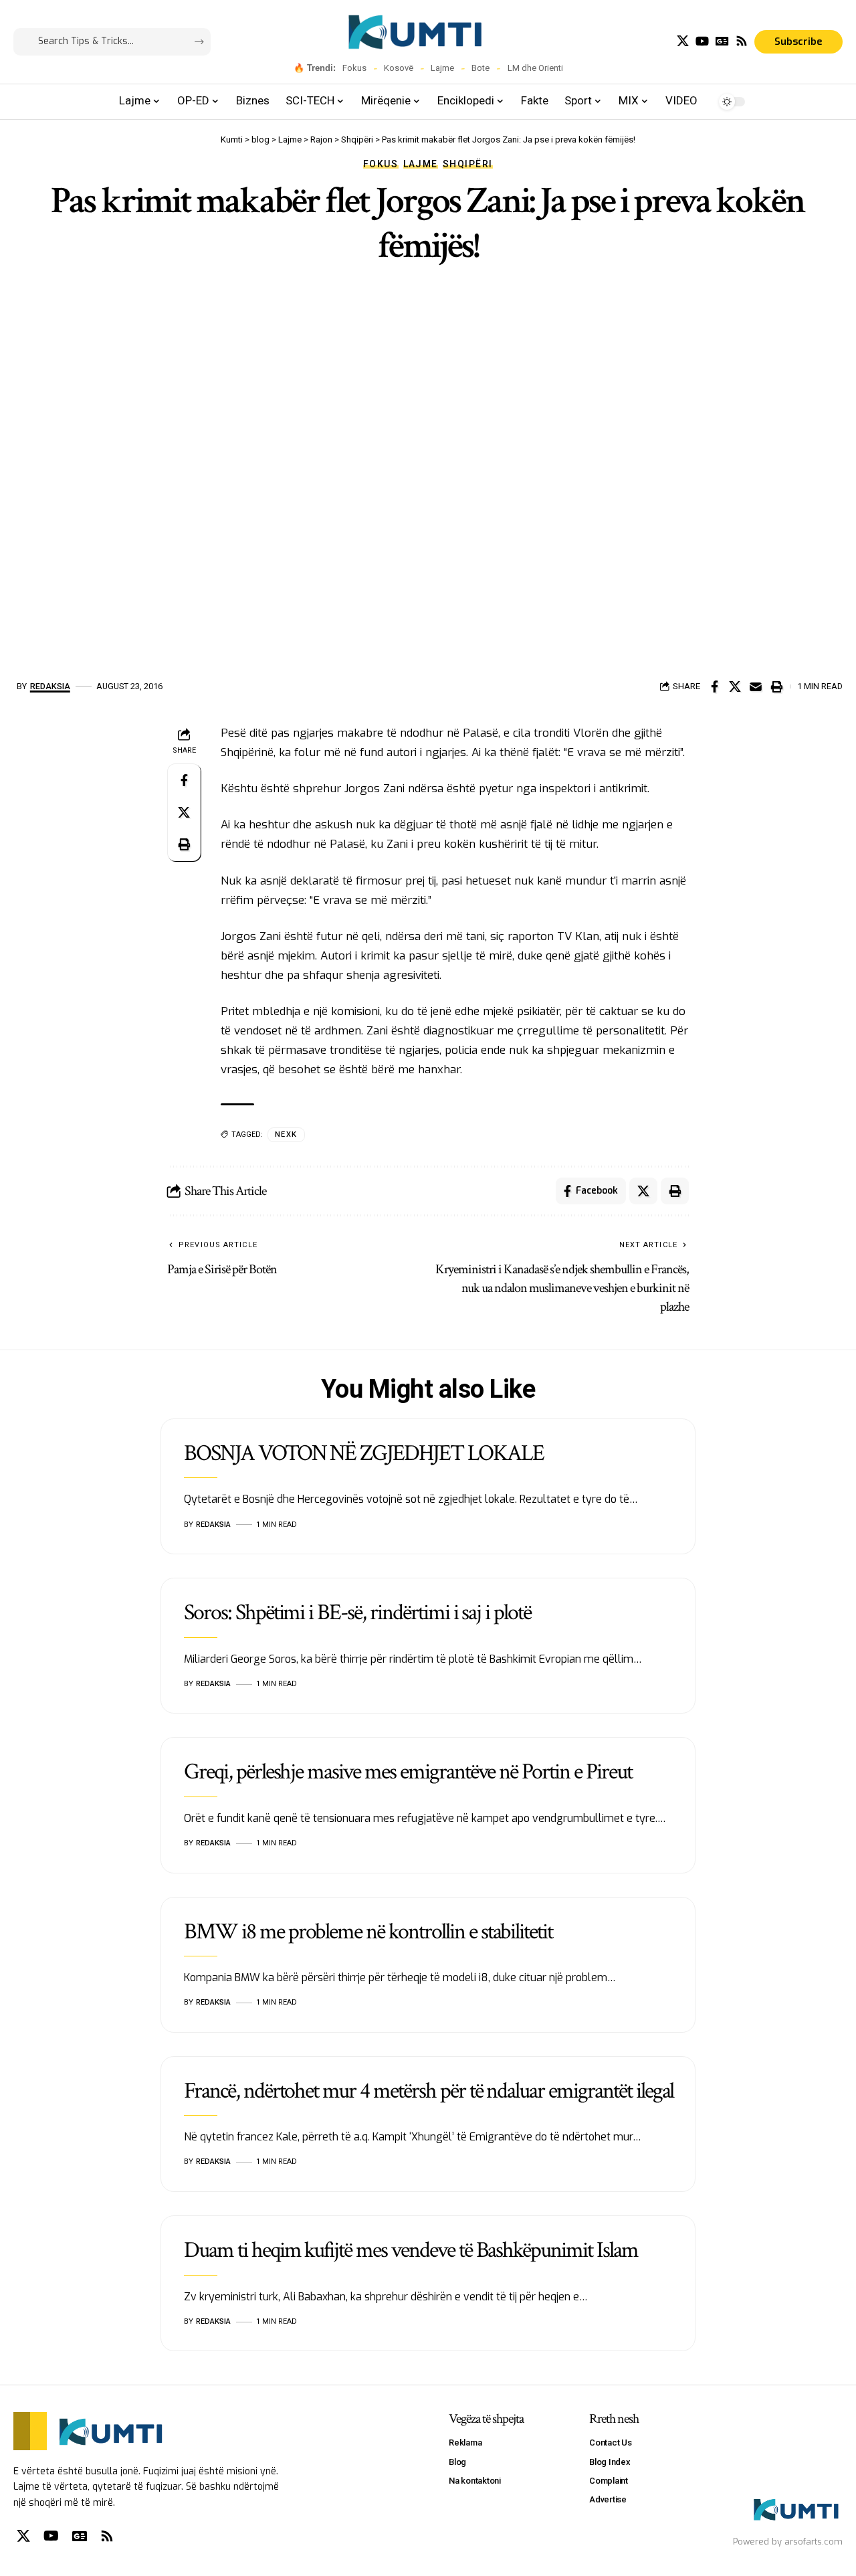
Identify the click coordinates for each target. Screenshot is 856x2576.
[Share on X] (735, 686)
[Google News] (722, 41)
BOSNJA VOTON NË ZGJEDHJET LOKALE (364, 1453)
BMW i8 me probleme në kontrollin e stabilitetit (368, 1932)
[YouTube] (702, 41)
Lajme (442, 68)
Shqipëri (468, 164)
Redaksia (50, 686)
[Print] (776, 686)
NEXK (286, 1134)
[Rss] (742, 41)
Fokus (354, 68)
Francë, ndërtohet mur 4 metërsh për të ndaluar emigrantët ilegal (429, 2091)
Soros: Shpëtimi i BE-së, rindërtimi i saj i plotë (357, 1613)
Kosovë (399, 68)
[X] (683, 41)
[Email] (756, 686)
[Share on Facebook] (714, 686)
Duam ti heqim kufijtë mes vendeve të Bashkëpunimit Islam (411, 2250)
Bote (480, 68)
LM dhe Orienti (535, 68)
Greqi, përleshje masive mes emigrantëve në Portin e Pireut (408, 1772)
